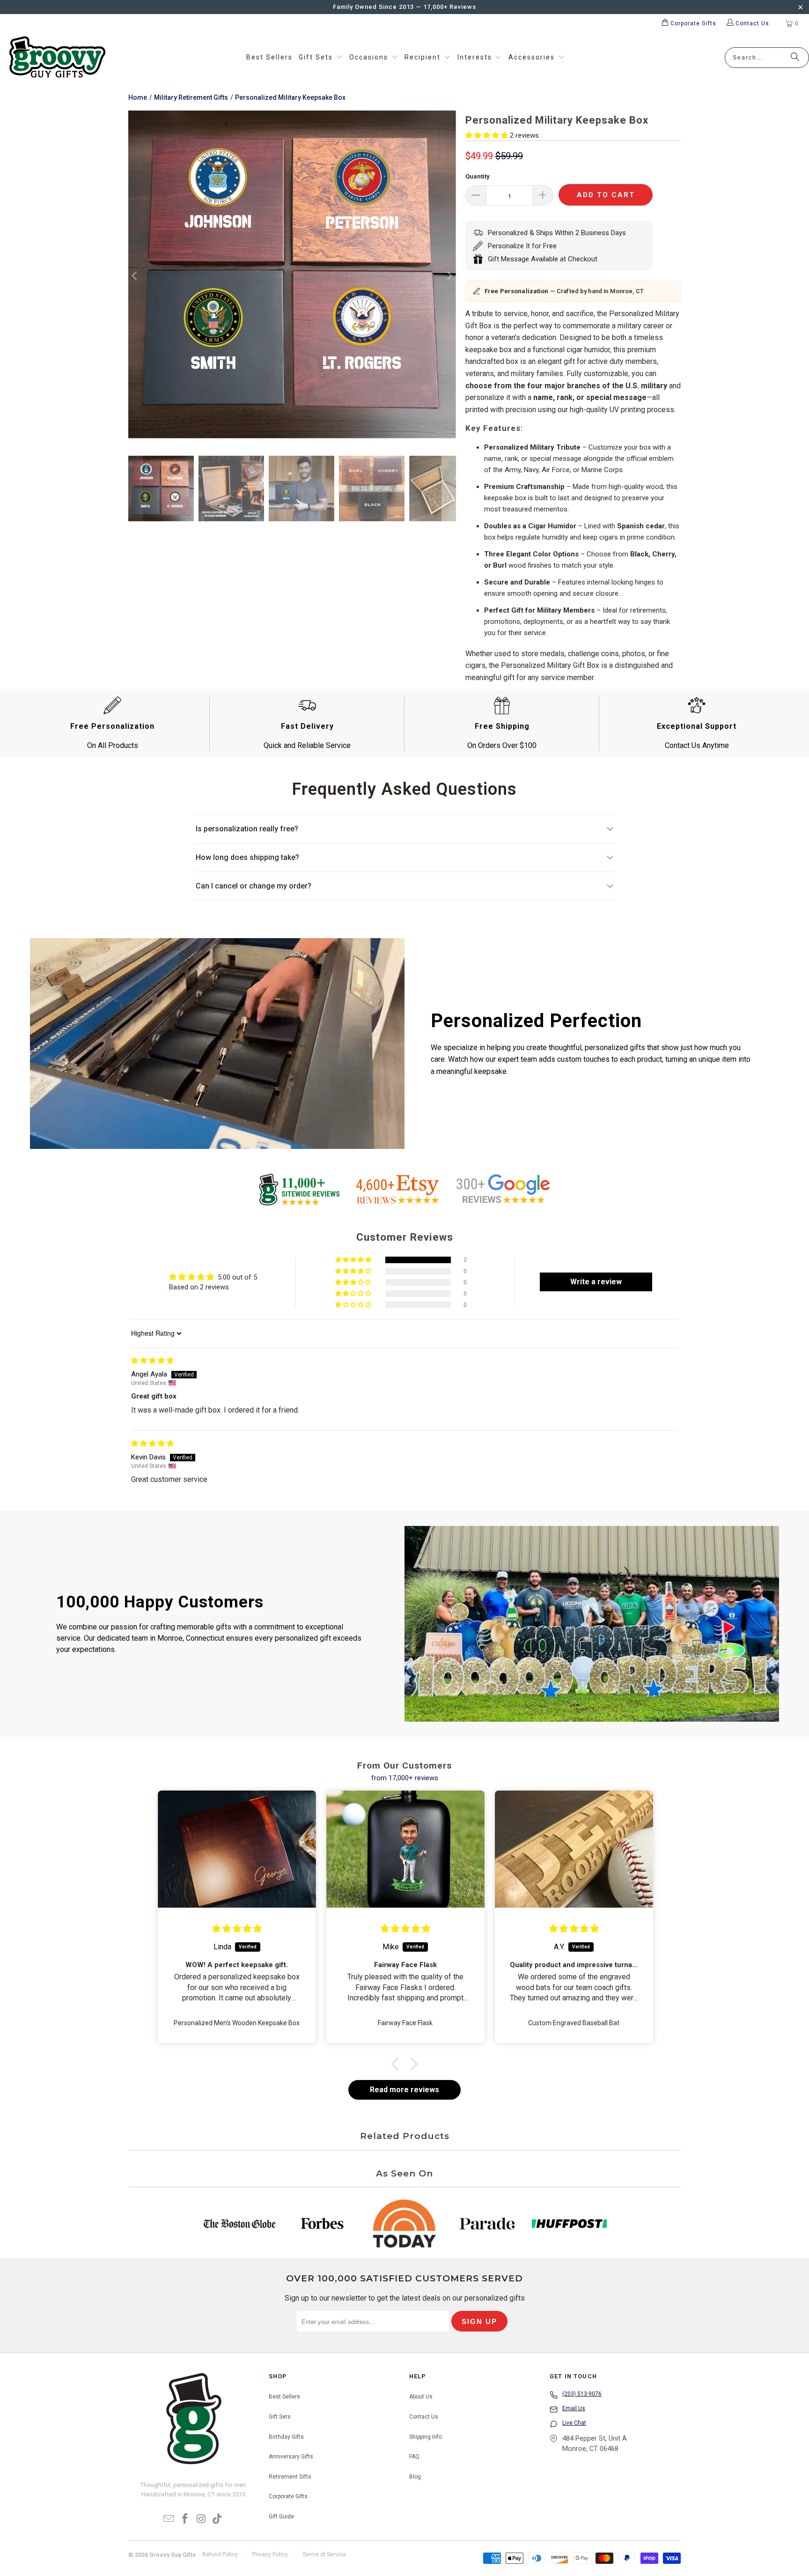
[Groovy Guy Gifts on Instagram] (202, 2519)
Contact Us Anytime (697, 745)
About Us (421, 2397)
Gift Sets (280, 2417)
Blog (415, 2477)
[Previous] (135, 276)
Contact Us (424, 2417)
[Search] (795, 58)
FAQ (414, 2457)
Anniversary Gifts (291, 2457)
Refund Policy (220, 2554)
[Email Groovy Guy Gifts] (169, 2519)
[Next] (449, 276)
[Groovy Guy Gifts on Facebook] (185, 2519)
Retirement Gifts (290, 2477)
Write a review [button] (596, 1282)
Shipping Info (426, 2437)
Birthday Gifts (286, 2437)
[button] (321, 58)
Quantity (478, 176)
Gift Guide (281, 2517)
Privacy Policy (270, 2554)
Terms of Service (324, 2554)
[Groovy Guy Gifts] (57, 58)
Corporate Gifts (288, 2496)
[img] (152, 1361)
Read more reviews (404, 2090)
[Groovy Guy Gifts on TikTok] (218, 2519)
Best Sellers (284, 2397)
